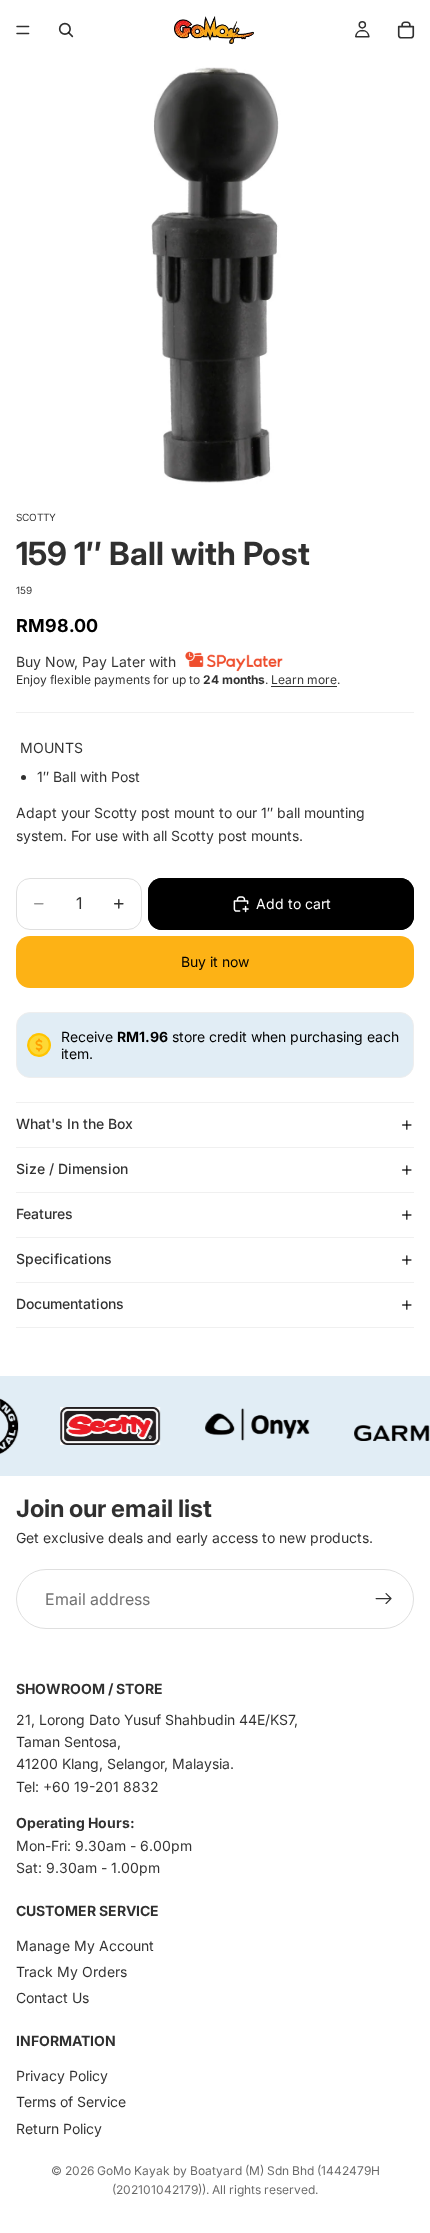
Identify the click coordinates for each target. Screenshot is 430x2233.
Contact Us (52, 1997)
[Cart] (406, 30)
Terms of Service (71, 2101)
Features (44, 1213)
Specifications (64, 1258)
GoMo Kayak (133, 2170)
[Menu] (23, 30)
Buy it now (215, 961)
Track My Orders (71, 1971)
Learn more (304, 679)
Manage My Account (85, 1945)
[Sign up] (384, 1599)
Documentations (70, 1303)
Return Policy (59, 2128)
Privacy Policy (62, 2075)
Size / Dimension (72, 1168)
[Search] (66, 30)
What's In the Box (74, 1123)
